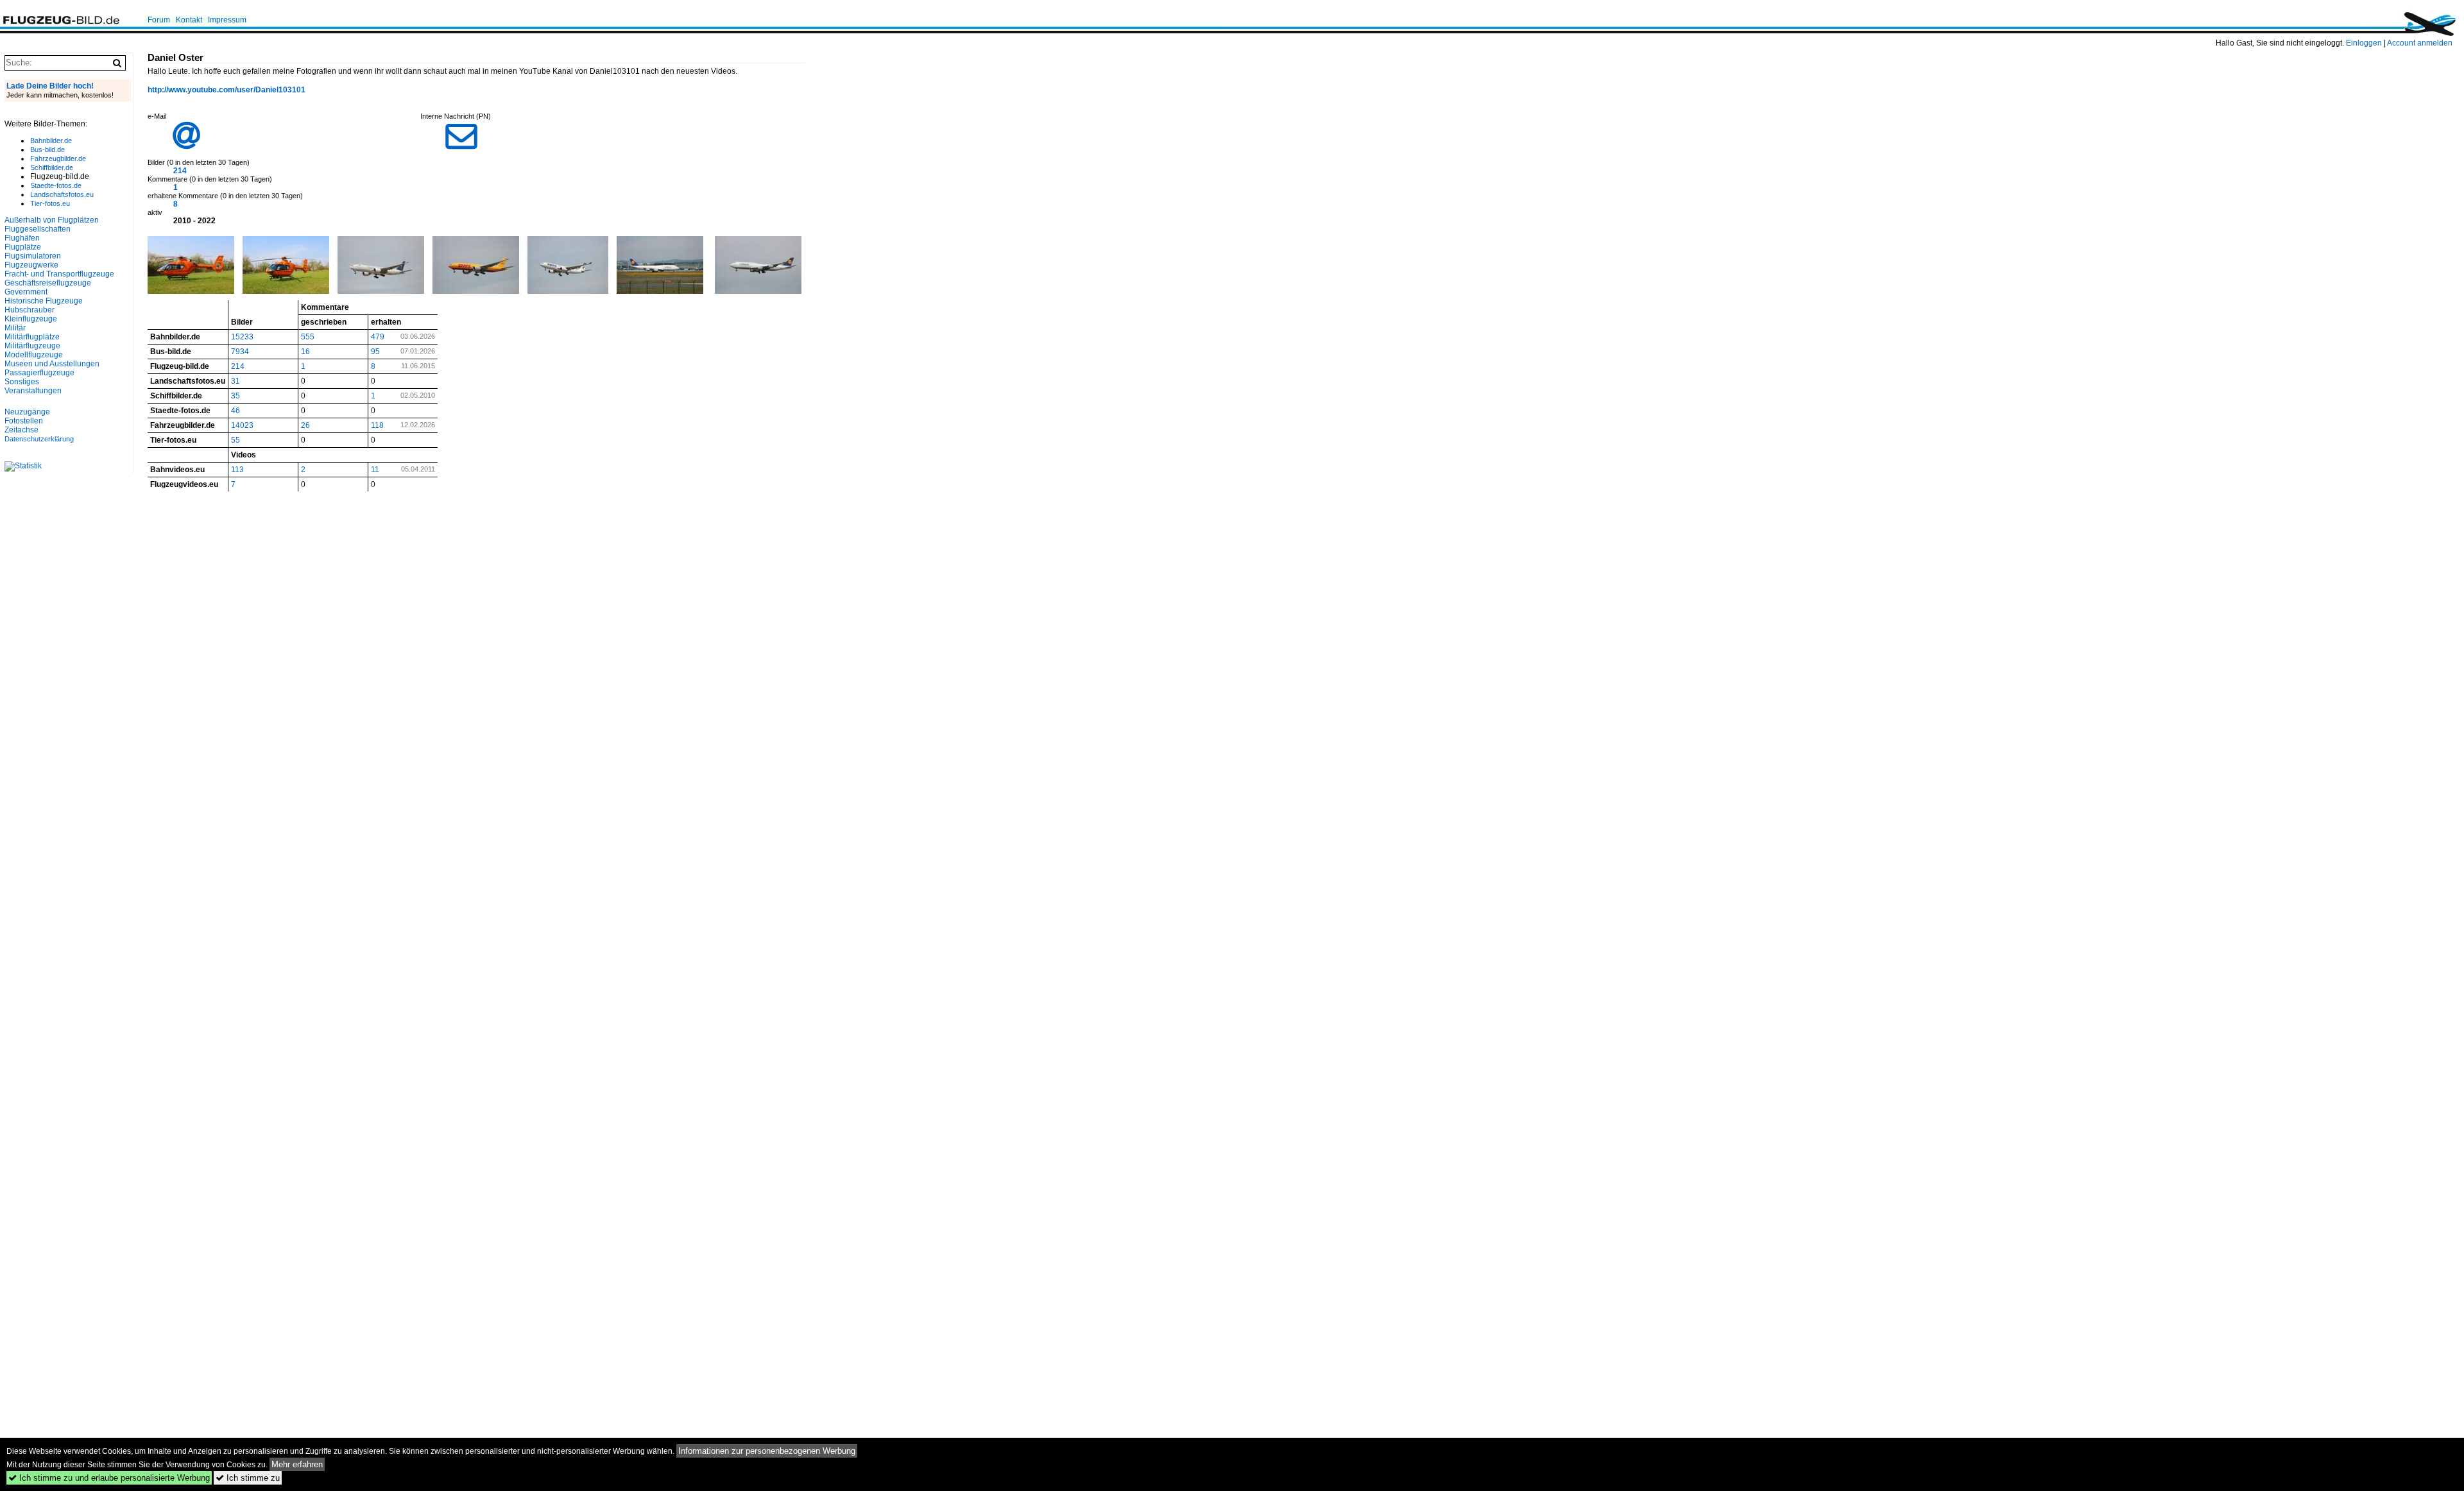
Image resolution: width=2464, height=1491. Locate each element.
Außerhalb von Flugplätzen (52, 220)
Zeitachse (21, 430)
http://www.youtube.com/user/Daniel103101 (227, 90)
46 (235, 411)
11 (375, 470)
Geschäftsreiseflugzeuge (48, 283)
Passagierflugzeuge (39, 373)
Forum (159, 20)
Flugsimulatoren (33, 256)
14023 (242, 425)
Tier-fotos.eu (50, 203)
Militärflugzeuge (32, 346)
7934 (240, 352)
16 (305, 352)
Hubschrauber (30, 310)
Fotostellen (24, 421)
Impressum (227, 20)
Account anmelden (2420, 43)
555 (308, 337)
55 (235, 440)
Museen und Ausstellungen (52, 364)
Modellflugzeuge (34, 355)
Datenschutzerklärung (39, 439)
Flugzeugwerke (31, 265)
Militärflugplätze (32, 337)
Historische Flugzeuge (44, 301)
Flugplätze (23, 247)
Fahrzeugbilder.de (58, 158)
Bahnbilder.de (51, 141)
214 (180, 171)
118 (377, 425)
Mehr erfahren (297, 1464)
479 (378, 337)
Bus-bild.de (47, 149)
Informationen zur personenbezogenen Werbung (767, 1451)
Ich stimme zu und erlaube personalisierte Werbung (109, 1478)
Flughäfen (22, 238)
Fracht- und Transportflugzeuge (59, 274)
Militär (15, 328)
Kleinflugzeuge (31, 319)
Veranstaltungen (33, 391)
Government (26, 292)
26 (305, 425)
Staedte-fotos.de (56, 185)
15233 (242, 337)
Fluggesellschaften (38, 229)
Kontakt (189, 20)
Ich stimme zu (248, 1478)
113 (237, 470)
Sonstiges (22, 382)
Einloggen (2364, 43)
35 (235, 396)
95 (375, 352)
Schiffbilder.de (52, 167)
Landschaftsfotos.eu (62, 194)
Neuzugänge (27, 412)
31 (235, 381)
